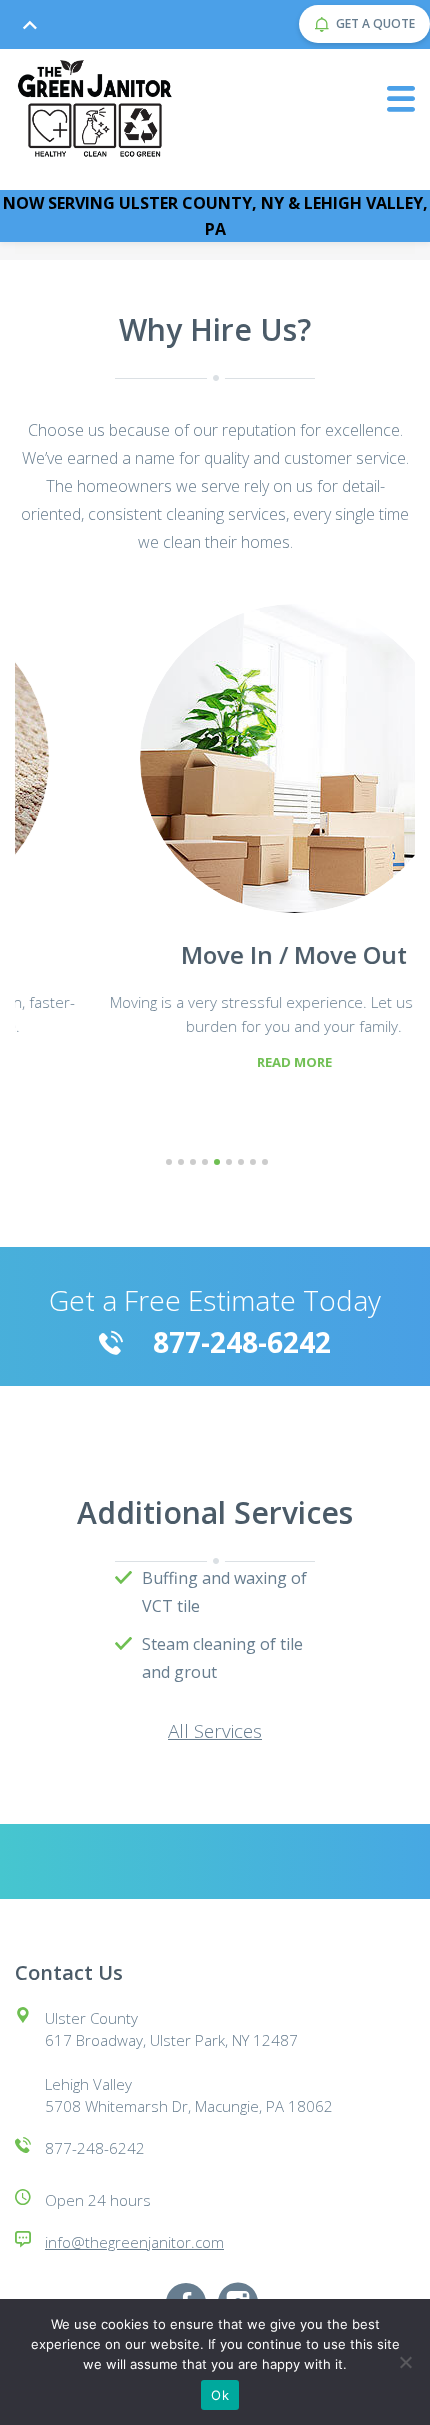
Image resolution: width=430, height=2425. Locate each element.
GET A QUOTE (375, 23)
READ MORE (215, 1062)
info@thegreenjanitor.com (134, 2242)
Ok (220, 2395)
